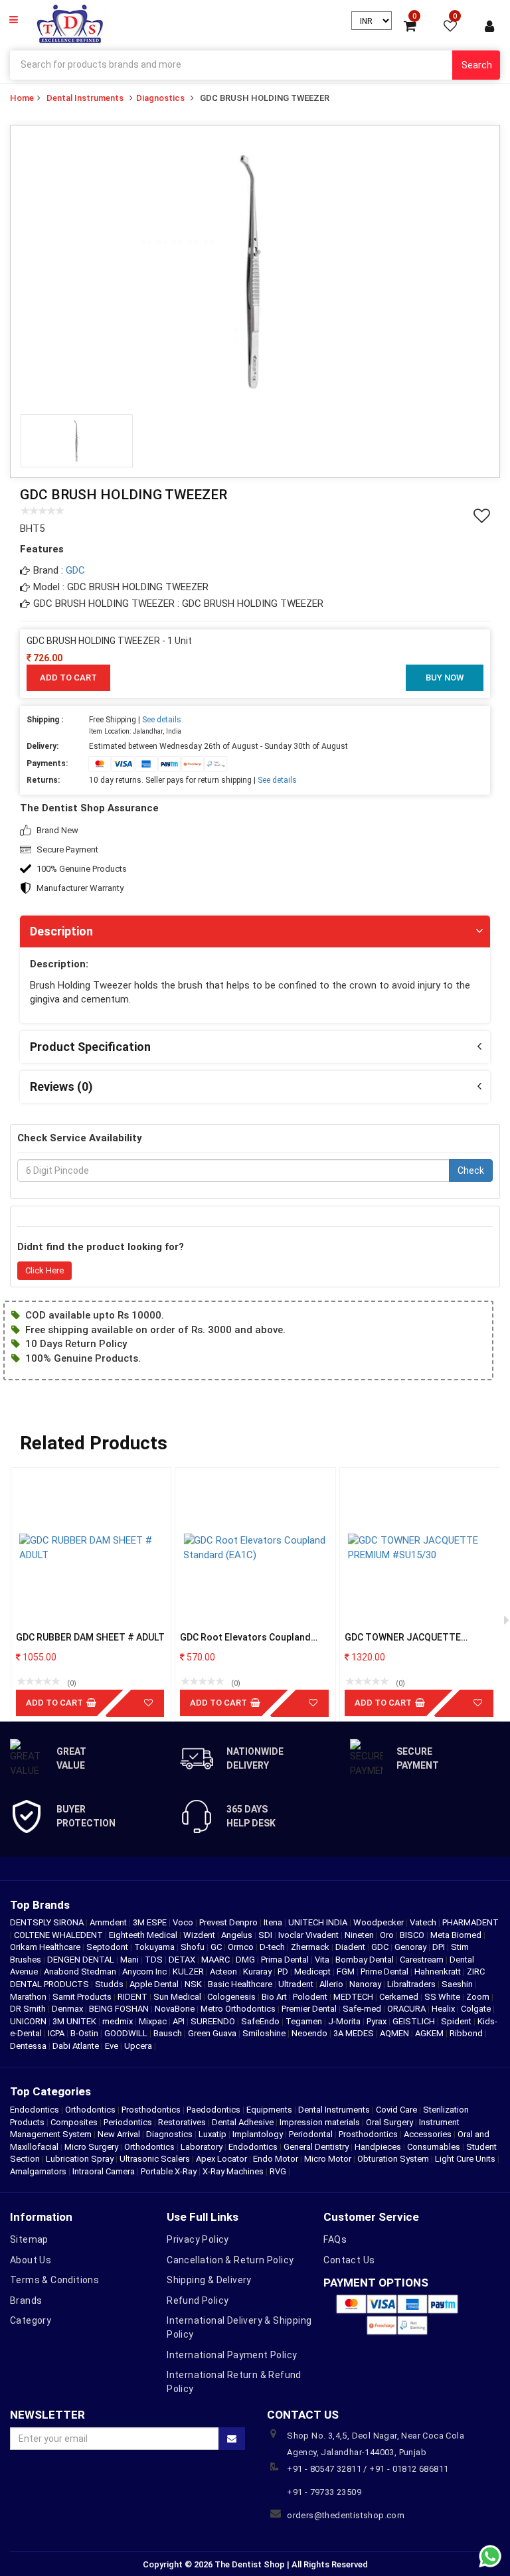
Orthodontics (90, 2110)
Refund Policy (198, 2300)
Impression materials (320, 2122)
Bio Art (275, 1997)
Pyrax (378, 2021)
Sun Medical (178, 1997)
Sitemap (29, 2239)
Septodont (108, 1947)
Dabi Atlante (77, 2046)
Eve (113, 2046)
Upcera (139, 2046)
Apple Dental (155, 1984)
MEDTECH (354, 1997)
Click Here (44, 1270)
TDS (155, 1960)
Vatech (424, 1922)
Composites (74, 2122)
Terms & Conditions (54, 2280)
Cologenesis (232, 1997)
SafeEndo (261, 2021)
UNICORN (29, 2021)
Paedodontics (213, 2110)
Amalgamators (38, 2171)
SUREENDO (214, 2021)
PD (284, 1972)
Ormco (242, 1947)
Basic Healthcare (241, 1984)
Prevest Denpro (229, 1922)
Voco (184, 1922)
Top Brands (40, 1905)
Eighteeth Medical (144, 1935)
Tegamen (305, 2021)
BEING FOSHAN (120, 2009)
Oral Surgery (389, 2122)
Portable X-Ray (169, 2171)
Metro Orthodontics (239, 2009)
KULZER (189, 1972)
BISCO (413, 1935)
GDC (75, 570)
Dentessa (29, 2046)
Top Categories (50, 2091)
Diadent (351, 1947)
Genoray (411, 1947)
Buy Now (445, 678)
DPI (440, 1947)
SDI (266, 1935)
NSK (194, 1984)
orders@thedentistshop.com (346, 2515)
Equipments (269, 2110)
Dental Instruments (85, 98)
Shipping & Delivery (209, 2280)
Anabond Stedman (81, 1972)
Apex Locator (221, 2159)
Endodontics (36, 2110)
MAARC (216, 1960)
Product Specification (90, 1047)
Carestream (423, 1960)
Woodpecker (380, 1922)
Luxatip (212, 2134)
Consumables (434, 2147)
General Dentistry (316, 2147)
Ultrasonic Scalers (155, 2159)
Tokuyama (155, 1947)
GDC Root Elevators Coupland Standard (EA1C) (245, 1638)
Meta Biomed (457, 1935)
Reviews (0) (61, 1087)
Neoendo (310, 2033)
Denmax (68, 2009)
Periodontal (311, 2134)
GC (217, 1947)
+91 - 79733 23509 (324, 2492)
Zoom (479, 1997)
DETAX (183, 1960)
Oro (388, 1935)
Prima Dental (286, 1960)
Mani (130, 1960)
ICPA (57, 2033)
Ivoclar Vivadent (309, 1935)
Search (477, 65)
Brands (26, 2300)
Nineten (360, 1935)
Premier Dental (310, 2009)
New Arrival (119, 2134)
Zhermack (311, 1947)
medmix (119, 2021)
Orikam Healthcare (46, 1947)
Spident (457, 2021)
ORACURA (407, 2009)
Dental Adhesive (243, 2122)
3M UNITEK (75, 2021)
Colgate (477, 2009)
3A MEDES (355, 2033)
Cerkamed (400, 1997)
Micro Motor (328, 2159)
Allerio (332, 1984)
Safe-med (363, 2009)
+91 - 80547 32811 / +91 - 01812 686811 (368, 2469)
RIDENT (133, 1997)
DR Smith (29, 2009)
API (180, 2021)
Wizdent (200, 1935)
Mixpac (154, 2021)
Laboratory (202, 2147)
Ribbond (467, 2033)
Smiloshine (265, 2033)
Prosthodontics (151, 2110)
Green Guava (213, 2033)
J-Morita (345, 2021)
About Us (31, 2260)
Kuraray (258, 1972)
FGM (347, 1972)
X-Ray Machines (233, 2171)
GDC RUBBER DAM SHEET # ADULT (90, 1637)
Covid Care (396, 2110)
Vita (323, 1960)
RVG (278, 2171)
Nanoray (366, 1984)
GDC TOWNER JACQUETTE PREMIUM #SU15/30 (403, 1638)
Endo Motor (276, 2159)
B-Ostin (85, 2033)
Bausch (169, 2033)
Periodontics (128, 2122)
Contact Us (349, 2260)
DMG (246, 1960)
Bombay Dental (366, 1960)
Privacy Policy (198, 2239)
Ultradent (297, 1984)
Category (31, 2320)
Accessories (428, 2134)
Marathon (29, 1997)
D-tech (273, 1947)
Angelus (238, 1935)
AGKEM (430, 2033)
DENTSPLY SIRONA (48, 1922)
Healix (444, 2009)
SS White (443, 1997)
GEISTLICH (415, 2021)
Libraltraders (412, 1984)
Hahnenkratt (439, 1972)
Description (61, 931)
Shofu (194, 1947)
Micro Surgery (91, 2147)
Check (471, 1170)
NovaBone (176, 2009)
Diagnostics (160, 98)
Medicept (313, 1972)
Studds (110, 1984)
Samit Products (83, 1997)
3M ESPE (151, 1922)
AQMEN (395, 2033)
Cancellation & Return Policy (230, 2260)
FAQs (335, 2239)
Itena (274, 1922)
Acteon (224, 1972)
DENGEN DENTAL (82, 1960)
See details (162, 720)
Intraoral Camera (104, 2171)
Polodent (311, 1997)
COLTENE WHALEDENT (59, 1935)
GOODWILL (127, 2033)
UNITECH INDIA (319, 1922)
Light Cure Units (465, 2159)
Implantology (258, 2134)
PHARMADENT (470, 1922)
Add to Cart (68, 678)
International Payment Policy (232, 2355)
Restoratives (182, 2122)
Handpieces (378, 2147)
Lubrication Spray (80, 2159)
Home (22, 98)
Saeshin (458, 1984)
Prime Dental (385, 1972)
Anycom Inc (145, 1972)
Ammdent (109, 1922)
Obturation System (393, 2159)
